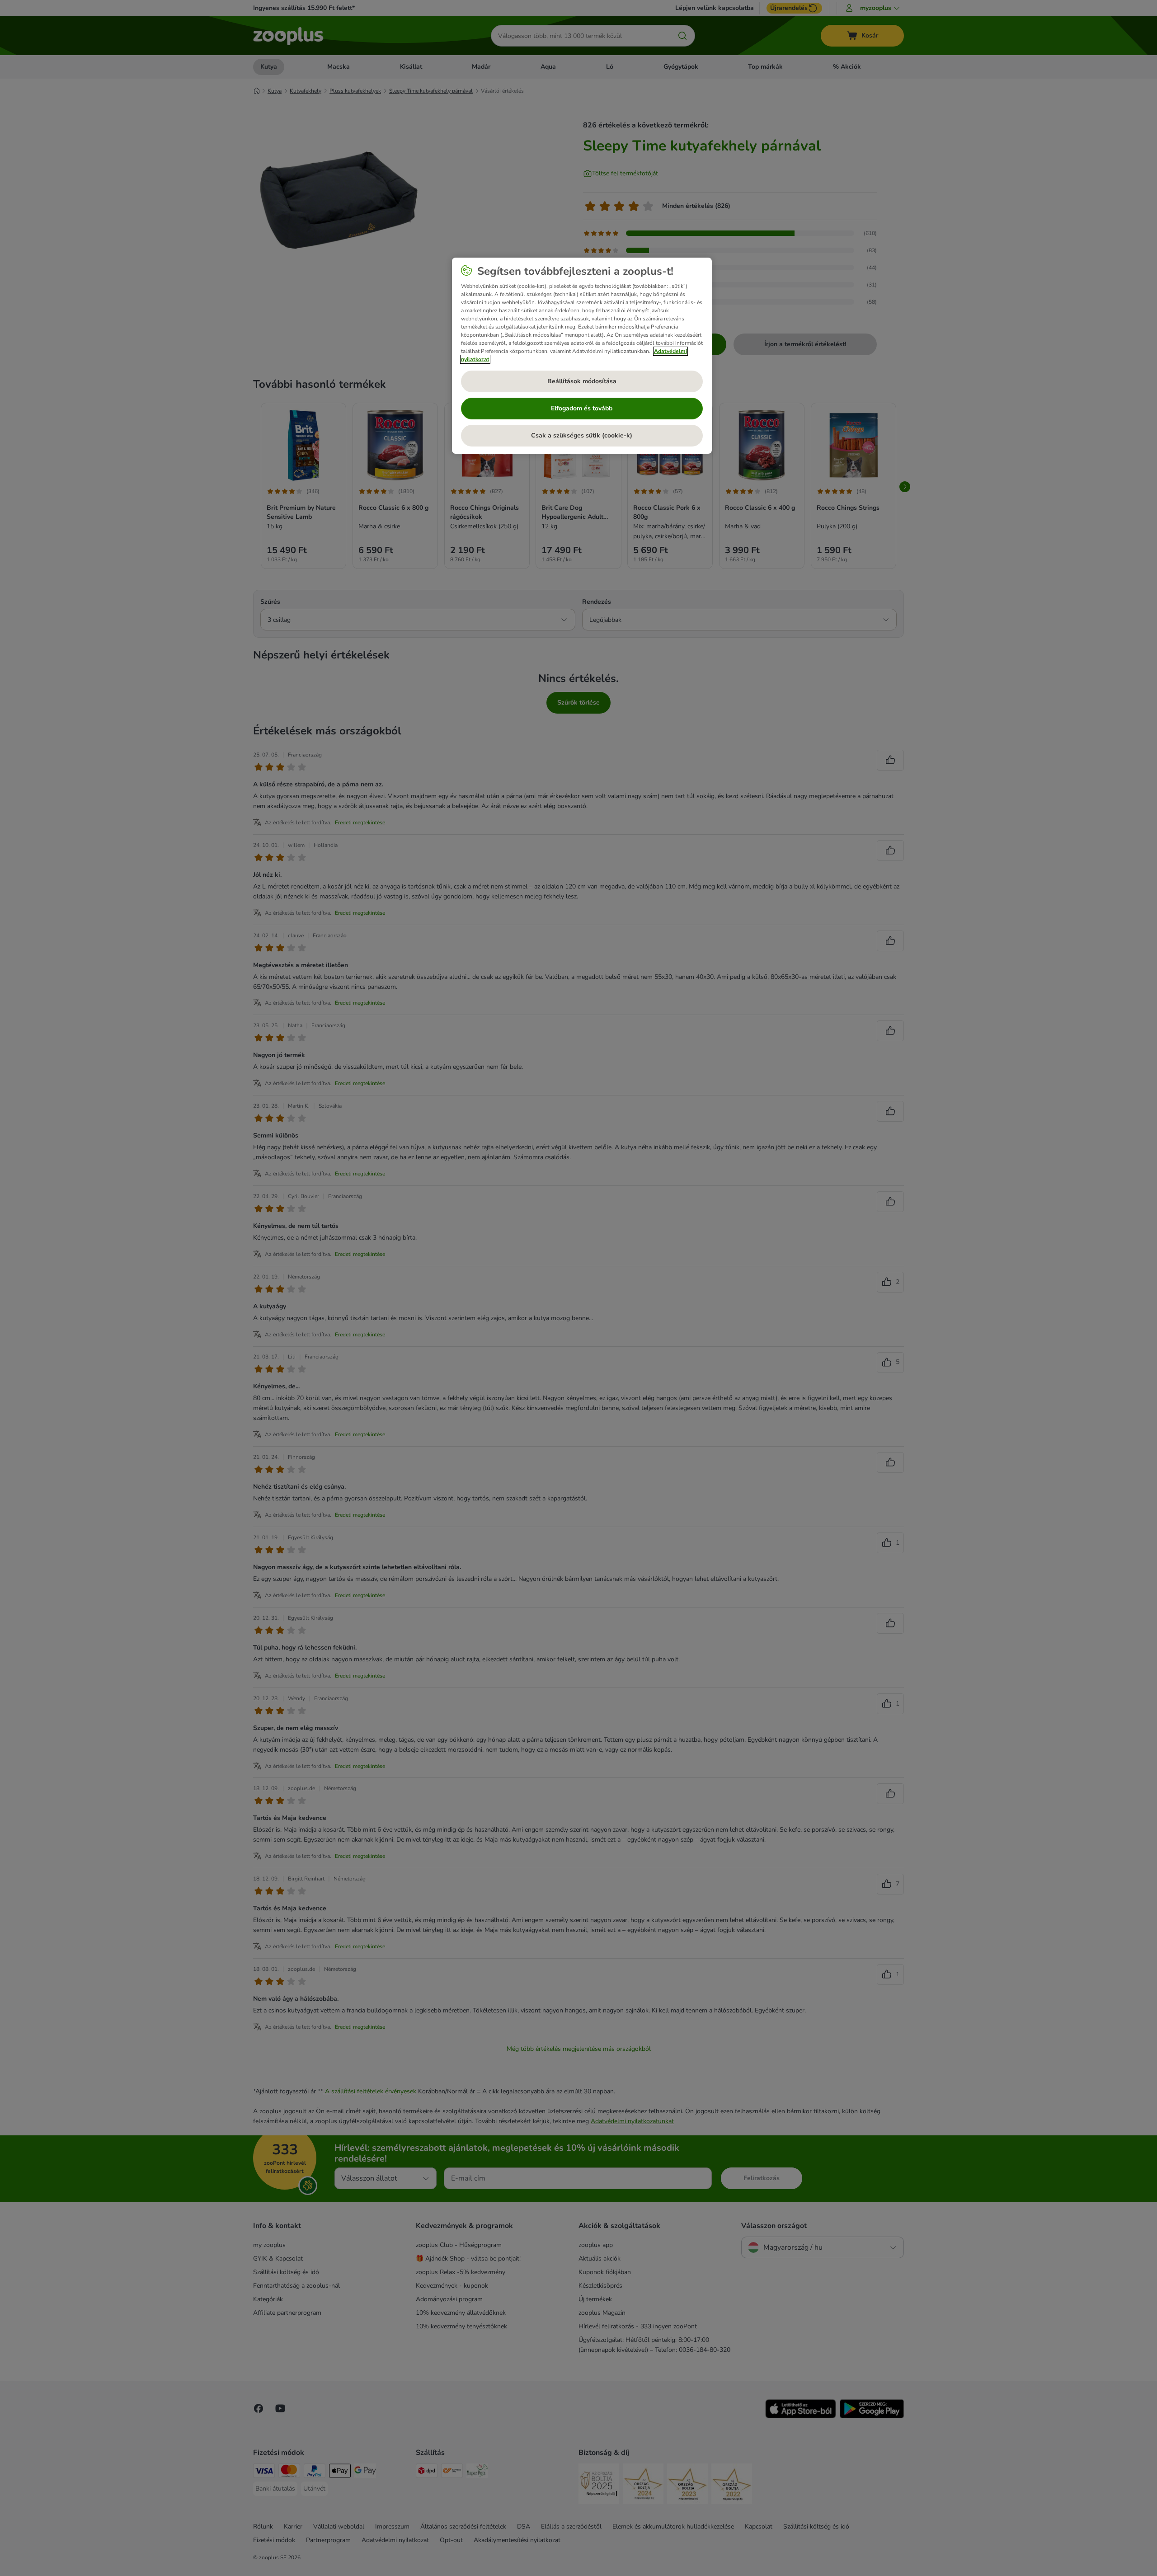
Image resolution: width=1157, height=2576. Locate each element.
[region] (582, 356)
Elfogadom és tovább (582, 408)
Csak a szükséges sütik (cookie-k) (582, 435)
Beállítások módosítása (582, 381)
